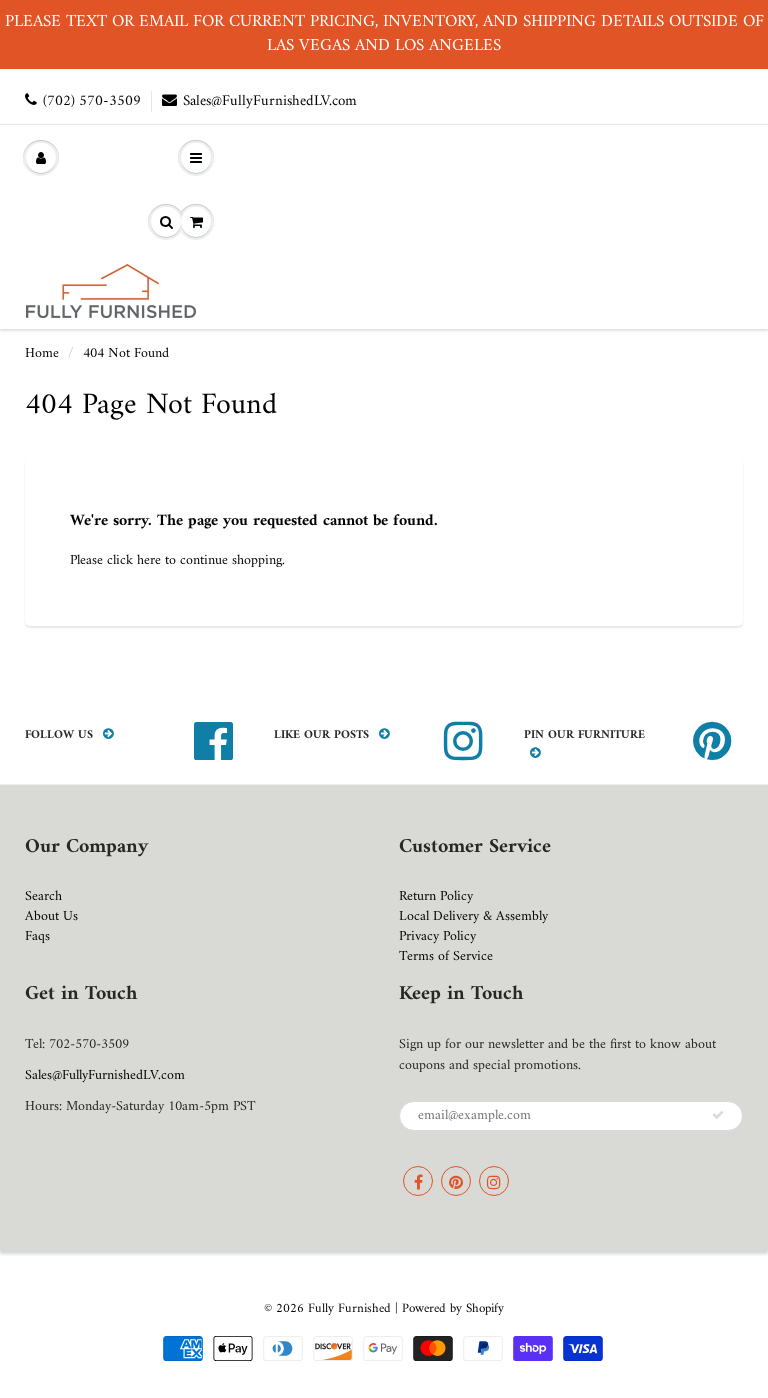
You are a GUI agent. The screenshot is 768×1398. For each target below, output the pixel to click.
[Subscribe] (718, 1115)
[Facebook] (418, 1181)
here (149, 560)
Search (43, 896)
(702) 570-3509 (92, 101)
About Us (51, 916)
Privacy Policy (437, 936)
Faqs (37, 936)
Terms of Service (446, 956)
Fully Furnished (351, 1308)
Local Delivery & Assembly (473, 916)
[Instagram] (494, 1181)
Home (42, 353)
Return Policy (436, 896)
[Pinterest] (456, 1181)
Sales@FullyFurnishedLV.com (270, 101)
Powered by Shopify (453, 1308)
